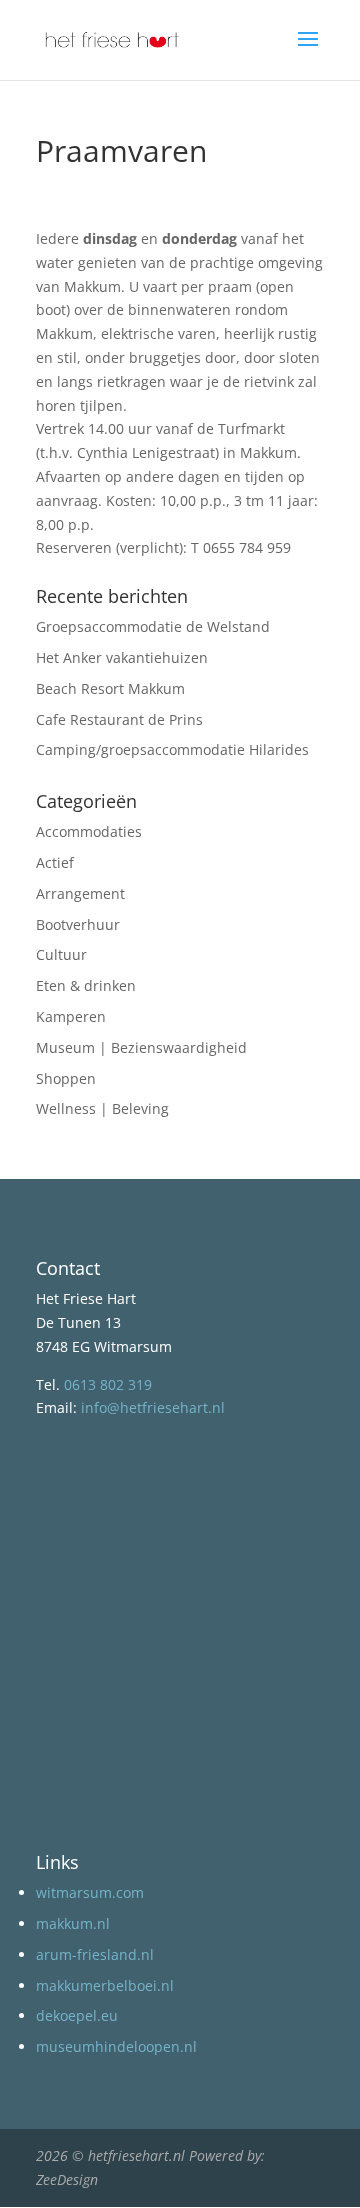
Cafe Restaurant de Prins (119, 719)
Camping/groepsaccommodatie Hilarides (172, 749)
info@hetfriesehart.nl (153, 1407)
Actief (55, 862)
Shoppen (66, 1078)
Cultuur (61, 954)
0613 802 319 (108, 1384)
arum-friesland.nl (95, 1954)
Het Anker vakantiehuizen (122, 657)
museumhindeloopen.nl (116, 2046)
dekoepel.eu (77, 2015)
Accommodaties (89, 831)
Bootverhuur (78, 924)
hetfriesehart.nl (136, 2155)
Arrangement (80, 893)
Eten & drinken (86, 985)
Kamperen (71, 1016)
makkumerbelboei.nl (105, 1985)
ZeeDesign (67, 2179)
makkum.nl (73, 1923)
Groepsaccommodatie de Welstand (153, 626)
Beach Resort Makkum (110, 688)
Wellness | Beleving (102, 1108)
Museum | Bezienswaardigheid (141, 1047)
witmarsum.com (90, 1892)
